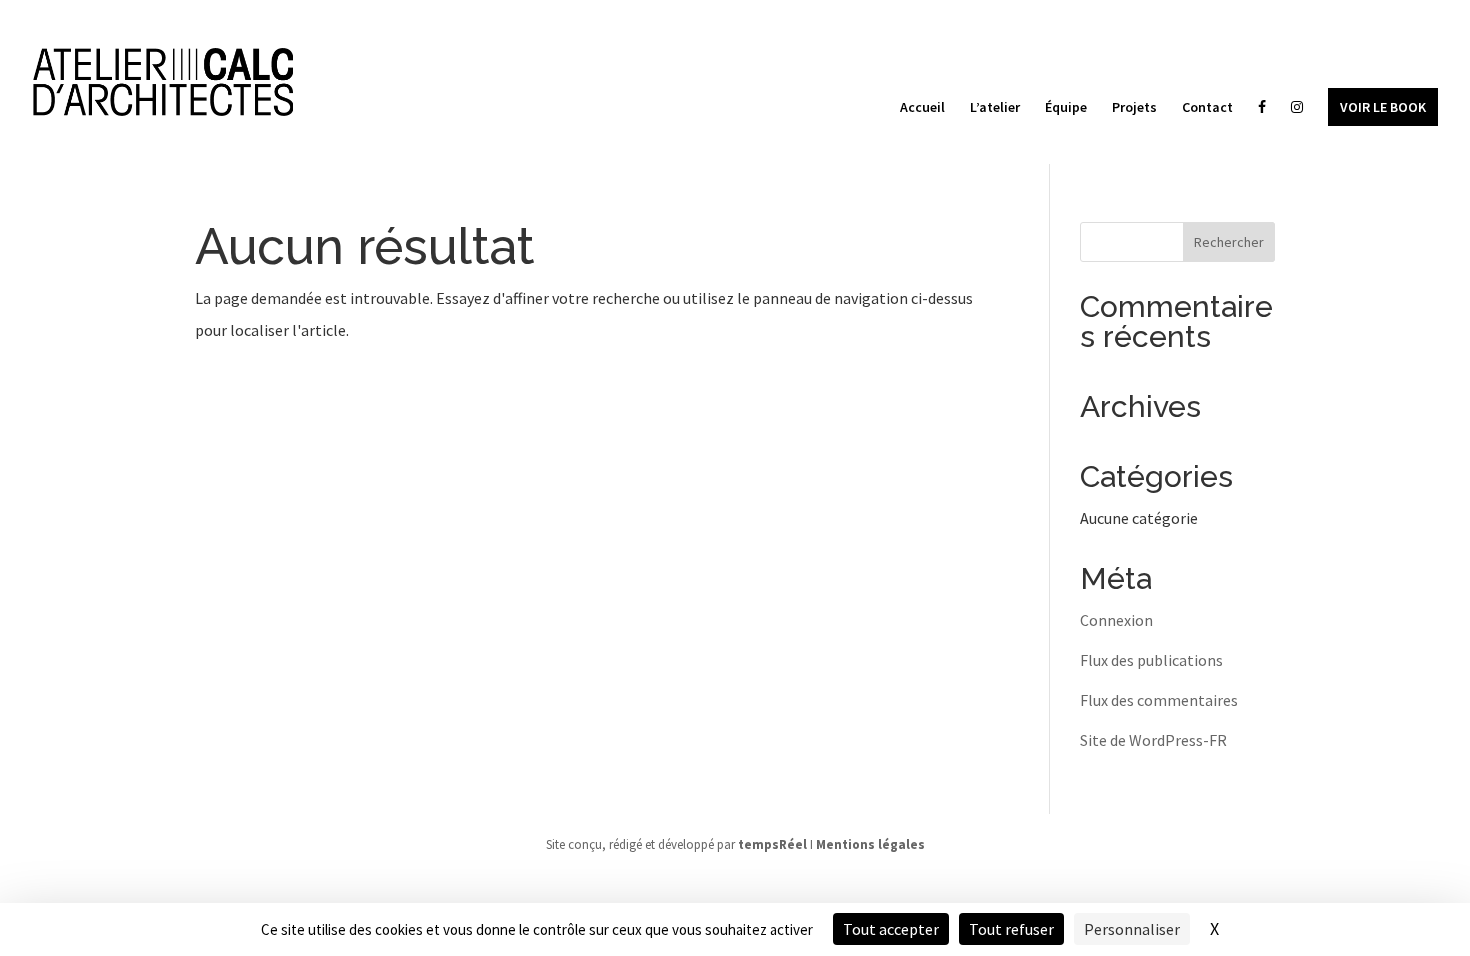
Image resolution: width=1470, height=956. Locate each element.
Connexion (1116, 620)
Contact (1207, 108)
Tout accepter (891, 929)
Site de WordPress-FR (1153, 740)
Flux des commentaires (1159, 700)
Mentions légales (870, 844)
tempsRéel (772, 844)
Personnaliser (1132, 929)
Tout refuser (1011, 929)
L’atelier (995, 108)
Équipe (1066, 108)
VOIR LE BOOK (1383, 107)
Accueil (922, 108)
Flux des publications (1151, 660)
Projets (1134, 108)
